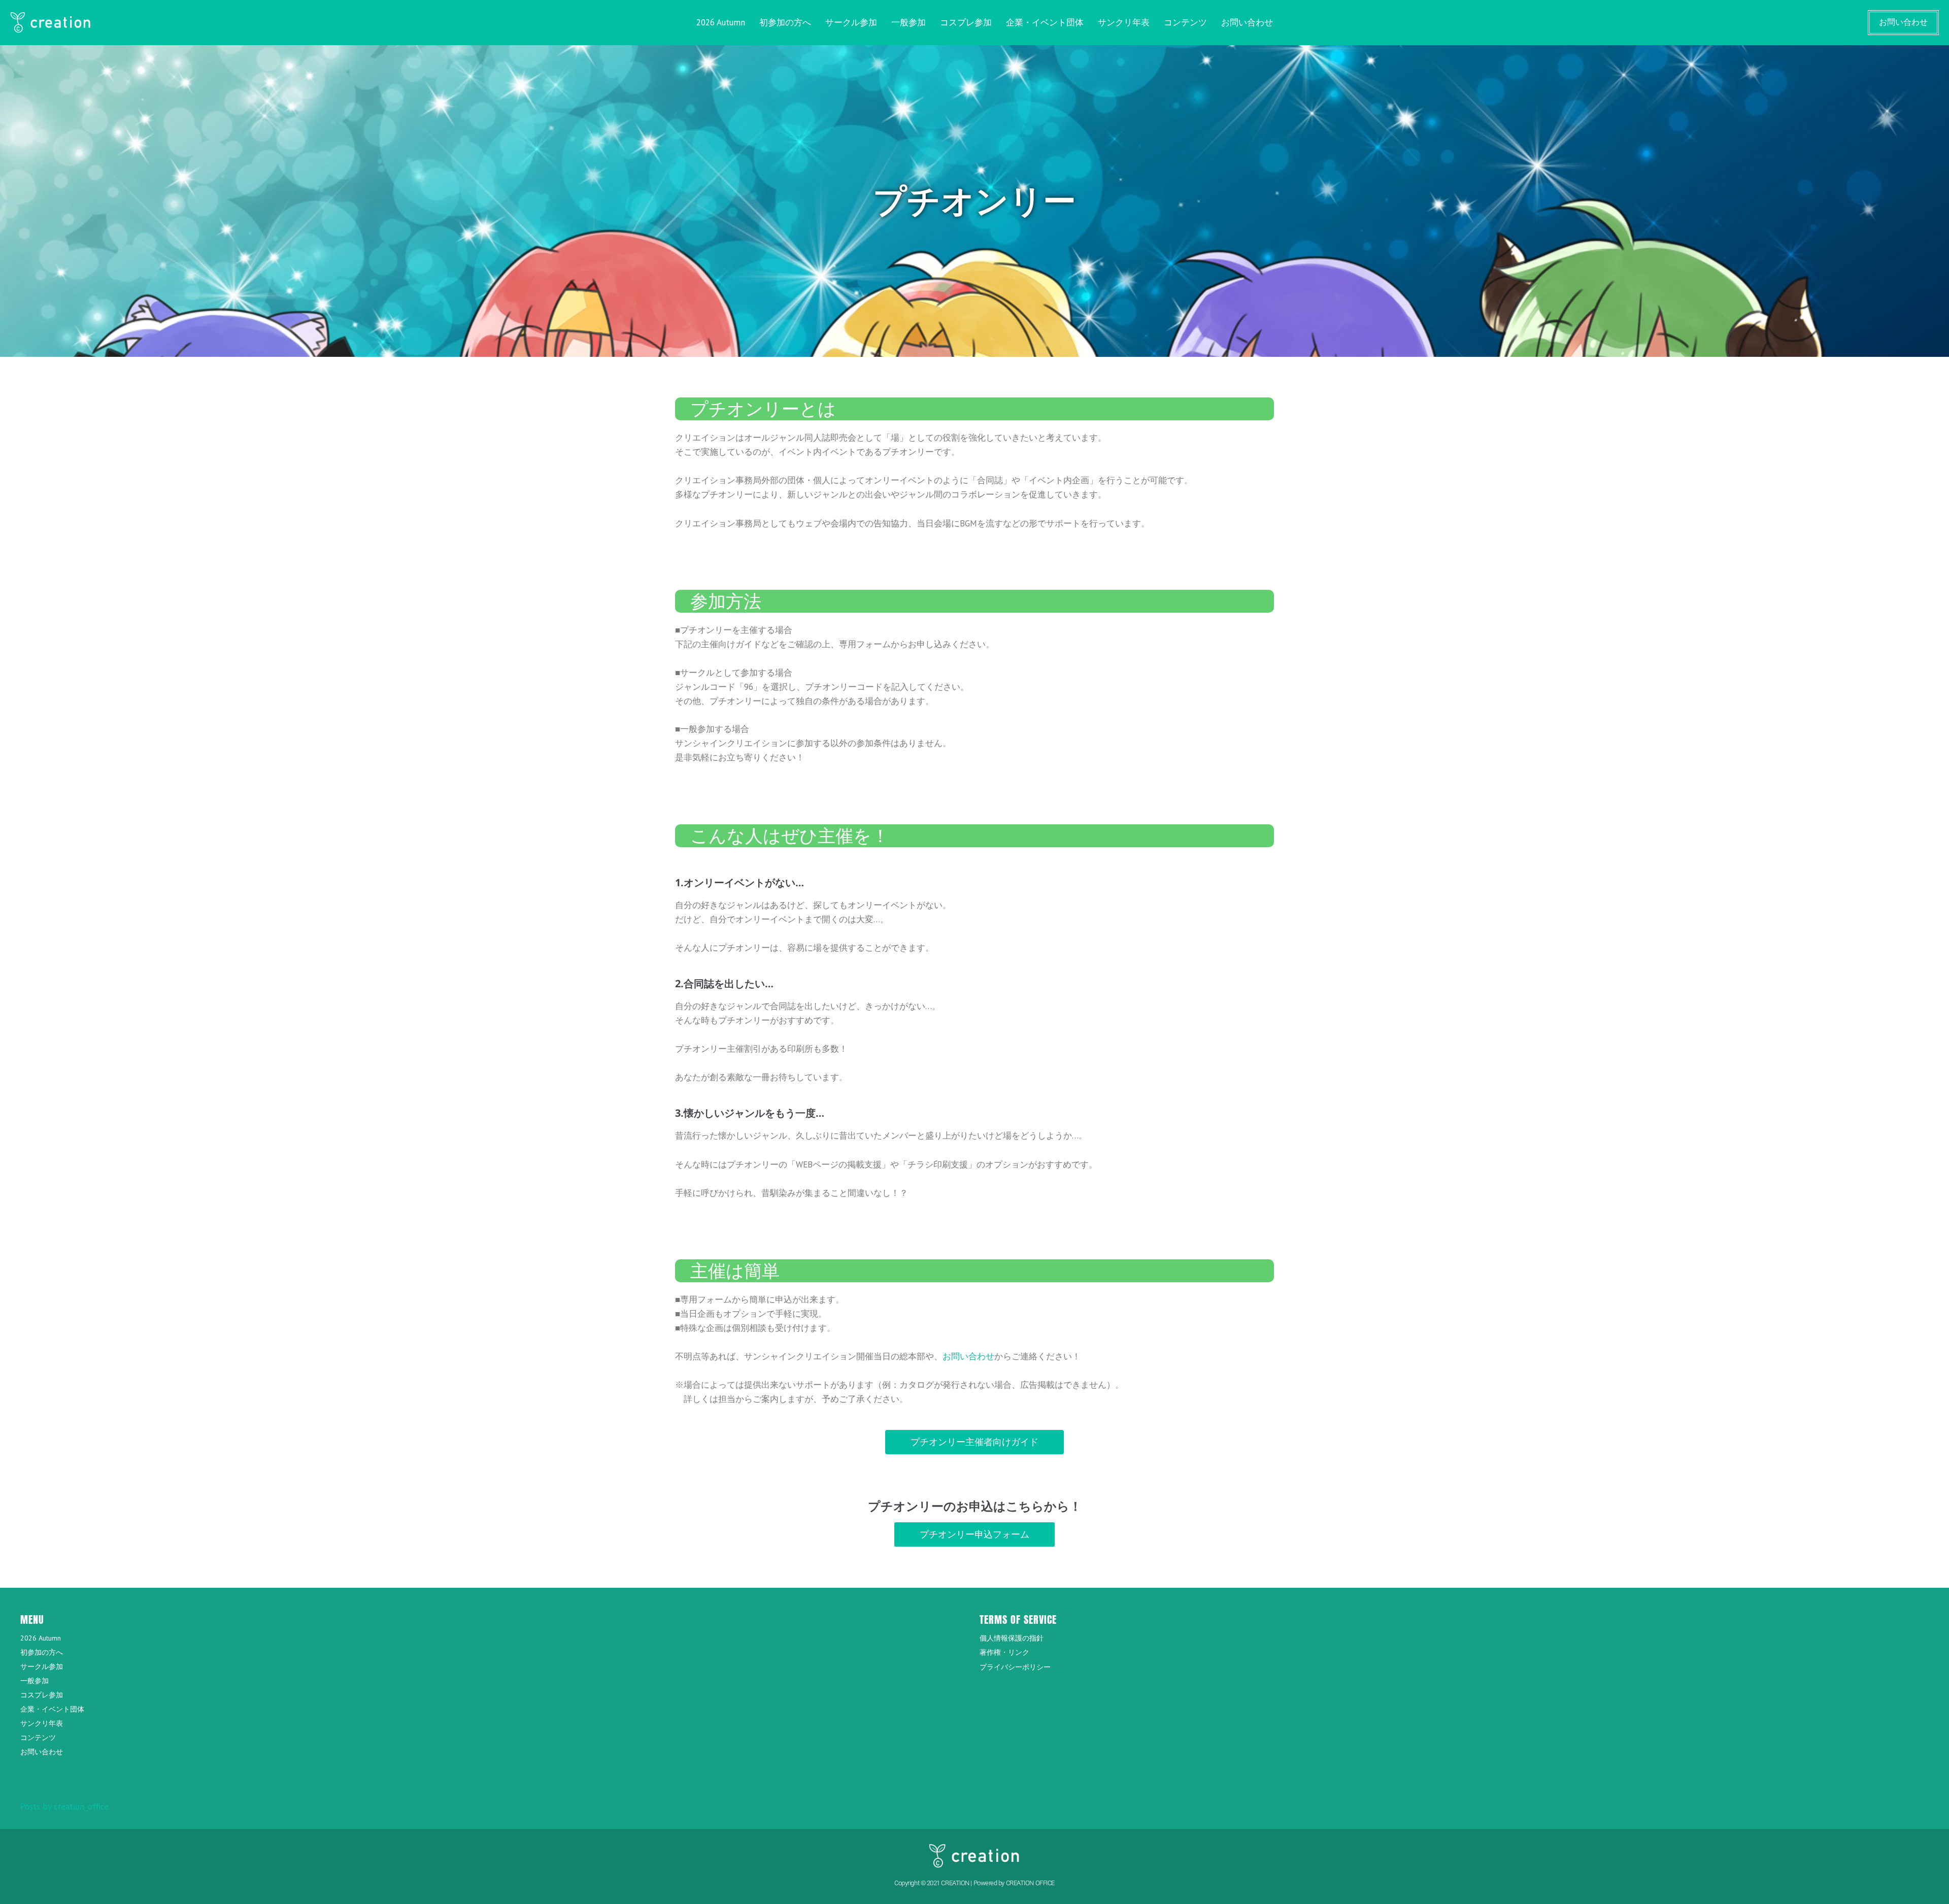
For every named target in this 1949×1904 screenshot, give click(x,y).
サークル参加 (851, 22)
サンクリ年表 (1124, 22)
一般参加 (909, 22)
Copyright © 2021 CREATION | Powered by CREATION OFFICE (974, 1883)
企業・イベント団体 (1045, 22)
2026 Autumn (721, 22)
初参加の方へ (785, 22)
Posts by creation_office (65, 1807)
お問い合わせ (1247, 22)
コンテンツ (1185, 22)
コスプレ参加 (966, 22)
